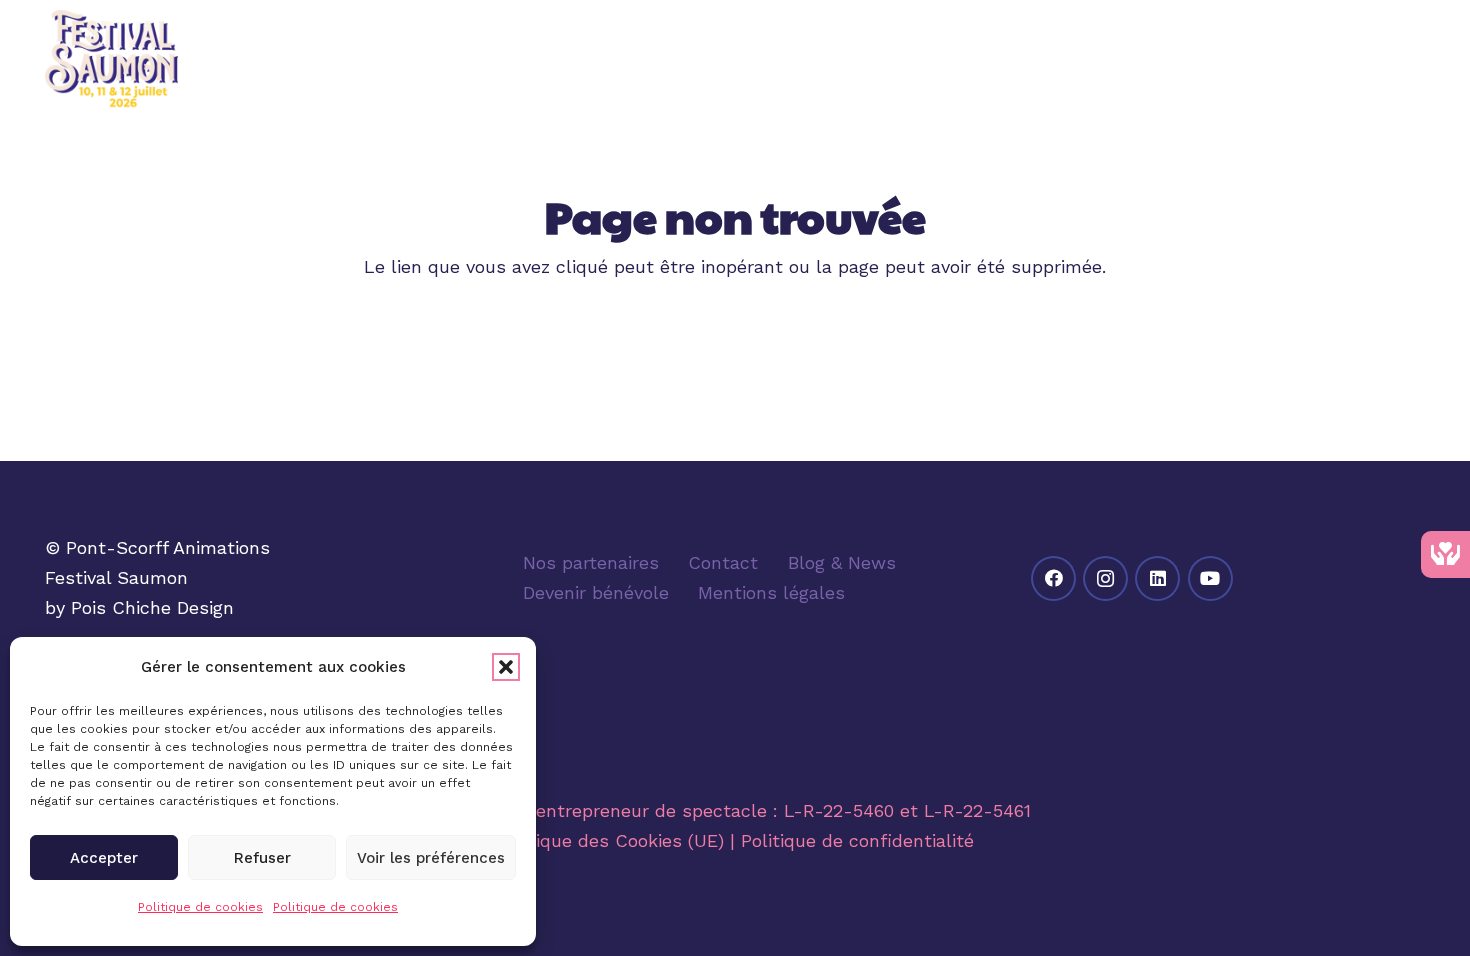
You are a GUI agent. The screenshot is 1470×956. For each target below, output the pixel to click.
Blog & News (842, 562)
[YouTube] (1210, 578)
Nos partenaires (591, 562)
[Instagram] (1105, 578)
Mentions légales (771, 592)
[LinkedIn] (1157, 578)
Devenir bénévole (596, 592)
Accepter (104, 858)
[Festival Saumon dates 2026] (111, 60)
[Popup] (1412, 60)
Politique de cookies (200, 907)
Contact (723, 562)
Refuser (262, 858)
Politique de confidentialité (857, 840)
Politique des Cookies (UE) (610, 840)
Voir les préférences (431, 858)
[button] (506, 667)
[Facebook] (1053, 578)
